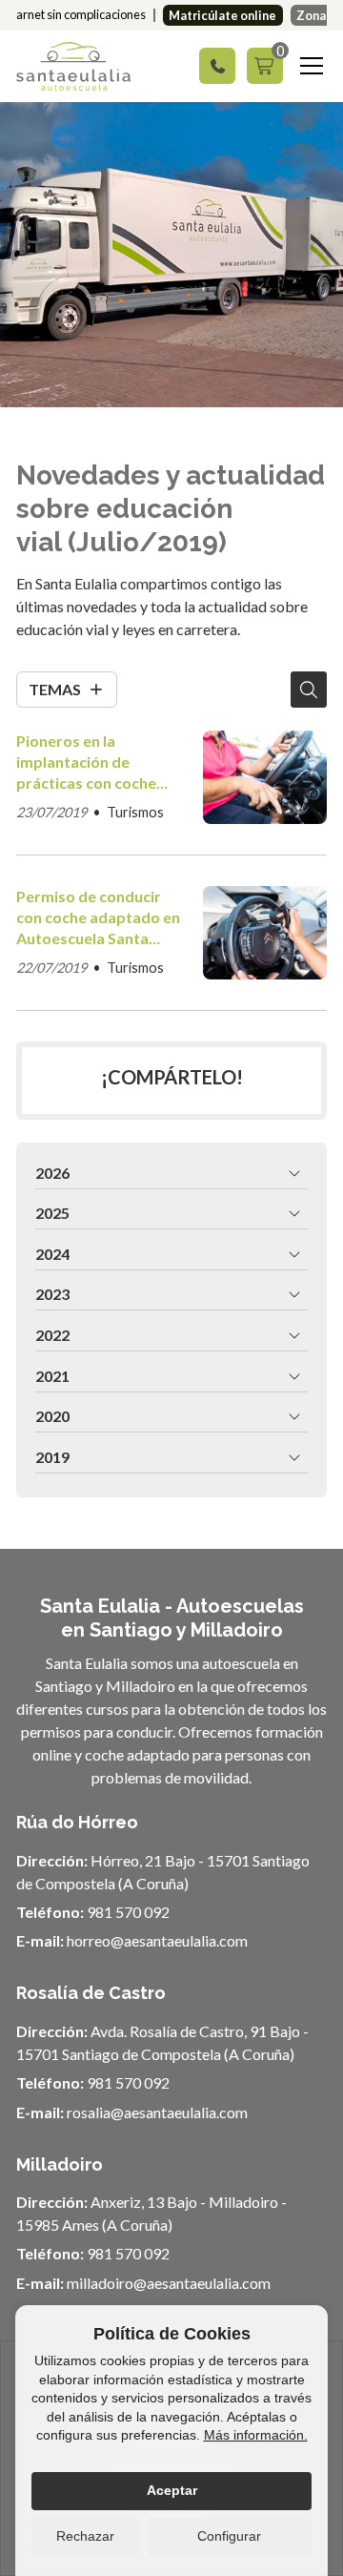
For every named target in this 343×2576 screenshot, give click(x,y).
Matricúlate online (222, 15)
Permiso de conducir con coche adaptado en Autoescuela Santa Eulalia (98, 918)
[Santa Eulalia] (73, 66)
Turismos (135, 812)
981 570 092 (128, 1912)
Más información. (256, 2435)
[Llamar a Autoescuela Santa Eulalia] (217, 66)
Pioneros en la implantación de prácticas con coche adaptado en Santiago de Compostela (94, 763)
